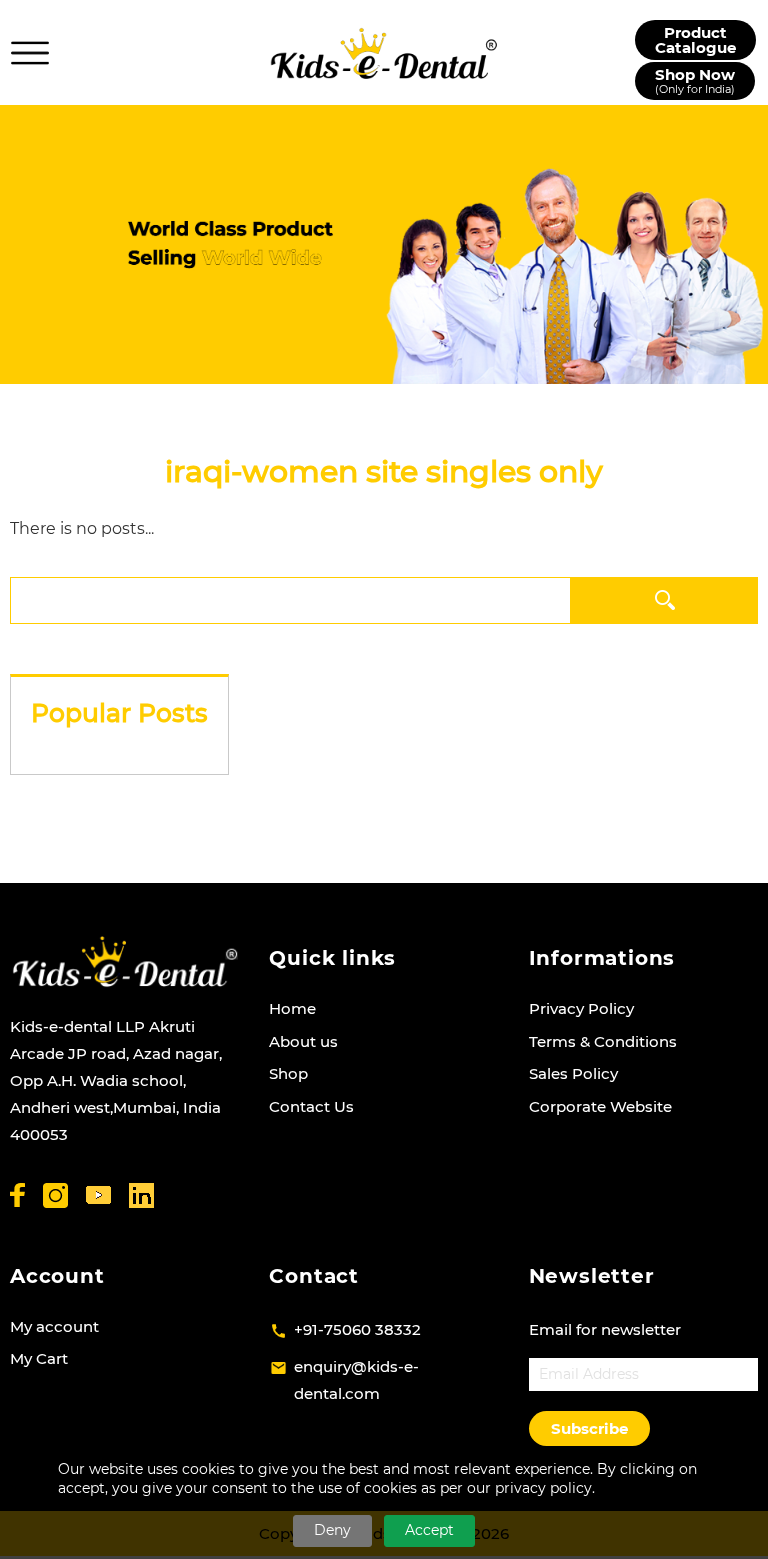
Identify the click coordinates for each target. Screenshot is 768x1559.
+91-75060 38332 (357, 1329)
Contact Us (311, 1106)
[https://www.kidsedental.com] (384, 53)
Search (664, 599)
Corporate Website (600, 1106)
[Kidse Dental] (124, 961)
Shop (288, 1073)
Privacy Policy (581, 1008)
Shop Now (695, 80)
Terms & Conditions (603, 1041)
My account (54, 1326)
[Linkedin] (141, 1195)
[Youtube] (98, 1195)
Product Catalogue (695, 40)
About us (303, 1041)
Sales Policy (573, 1073)
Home (292, 1008)
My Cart (39, 1358)
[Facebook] (17, 1195)
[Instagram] (55, 1195)
